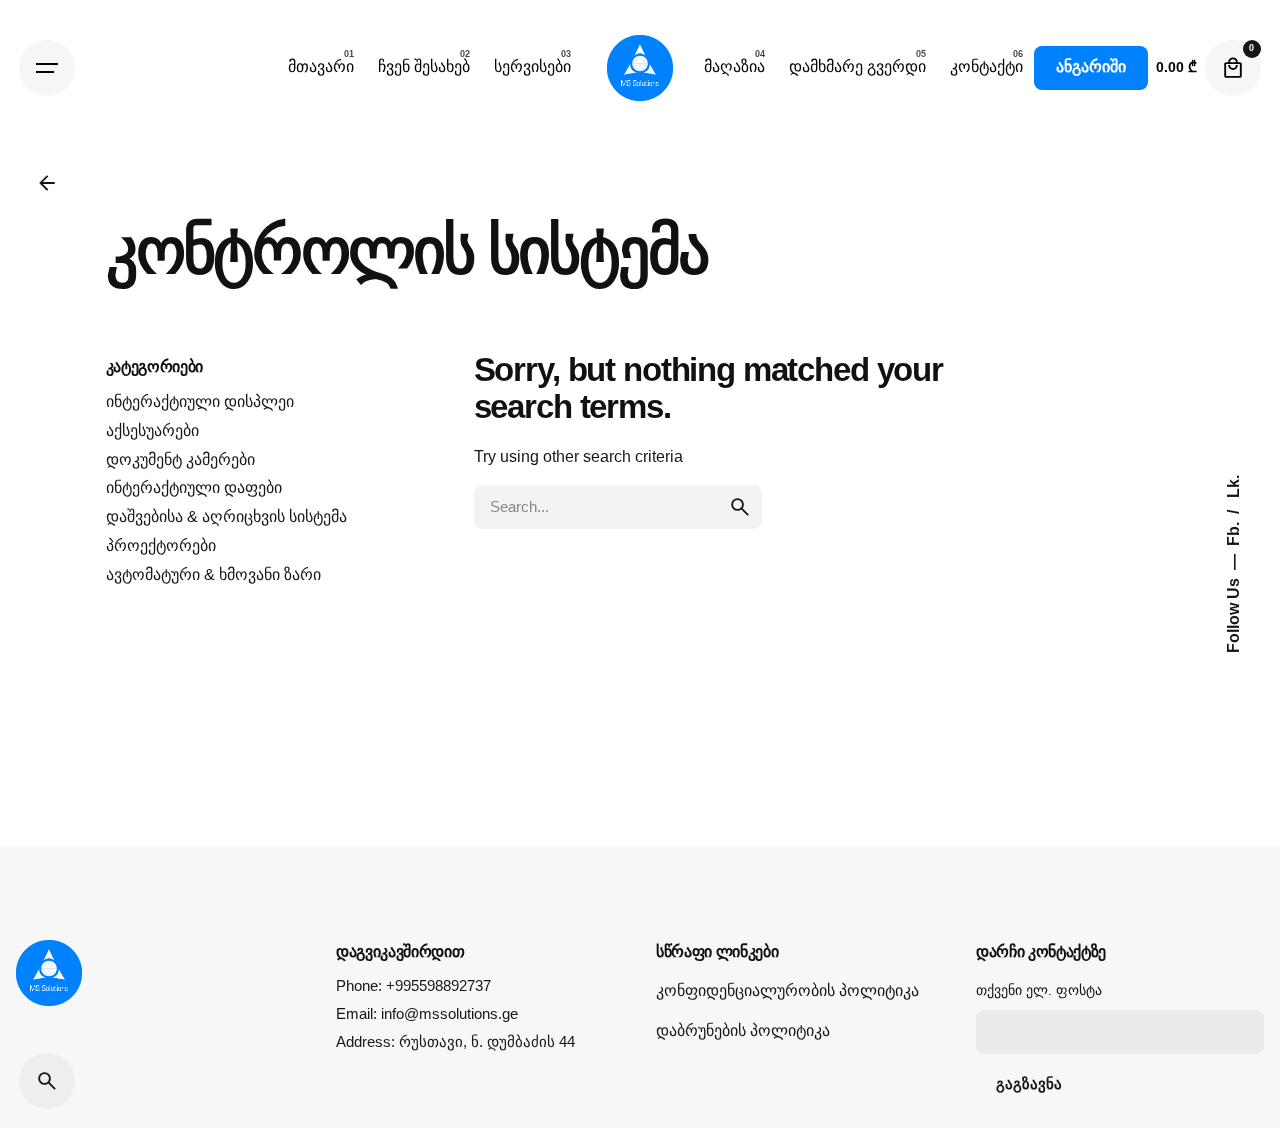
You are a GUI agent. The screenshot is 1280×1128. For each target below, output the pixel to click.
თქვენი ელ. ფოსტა (1039, 990)
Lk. (1232, 486)
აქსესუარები (152, 430)
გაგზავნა (1029, 1084)
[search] (740, 507)
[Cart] (1233, 68)
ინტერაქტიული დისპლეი (200, 401)
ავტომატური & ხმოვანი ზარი (213, 574)
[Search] (47, 1081)
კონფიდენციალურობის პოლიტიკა (787, 990)
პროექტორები (161, 545)
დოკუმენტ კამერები (180, 459)
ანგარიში (1091, 66)
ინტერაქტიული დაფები (194, 487)
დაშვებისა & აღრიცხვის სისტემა (226, 516)
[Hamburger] (47, 68)
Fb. (1232, 532)
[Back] (47, 183)
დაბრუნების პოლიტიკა (743, 1030)
